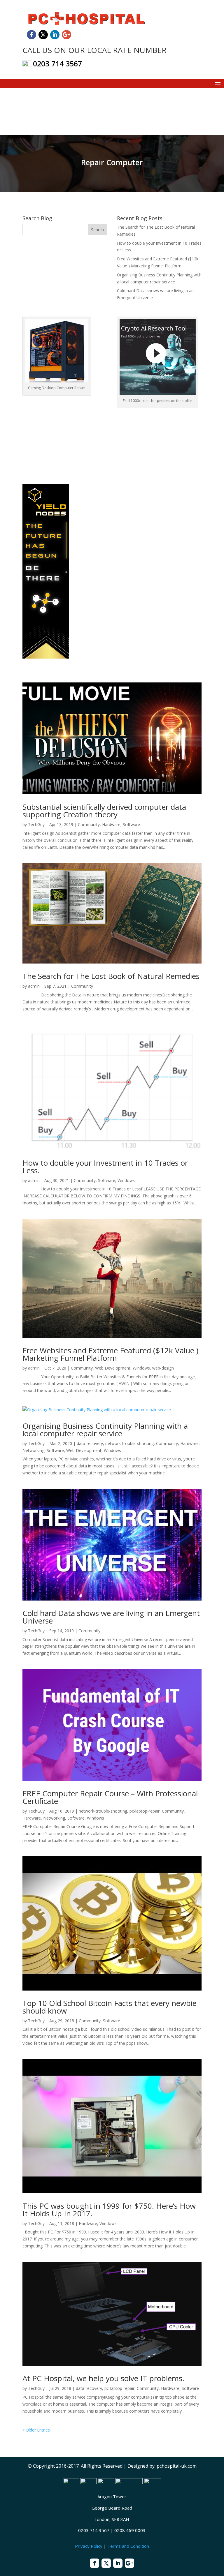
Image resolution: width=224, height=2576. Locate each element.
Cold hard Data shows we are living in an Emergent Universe (111, 1617)
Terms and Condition (128, 2546)
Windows (126, 1180)
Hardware (111, 824)
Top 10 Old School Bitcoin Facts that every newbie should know (110, 2007)
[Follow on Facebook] (32, 35)
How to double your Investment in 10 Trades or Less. (105, 1167)
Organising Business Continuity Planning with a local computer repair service (105, 1430)
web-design (163, 1368)
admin (34, 986)
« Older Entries (36, 2430)
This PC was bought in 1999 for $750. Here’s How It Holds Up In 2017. (109, 2210)
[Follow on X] (43, 35)
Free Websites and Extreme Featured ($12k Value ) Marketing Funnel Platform (110, 1354)
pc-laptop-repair (145, 1811)
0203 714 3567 (57, 63)
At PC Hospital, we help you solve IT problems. (103, 2378)
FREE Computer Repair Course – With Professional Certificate (110, 1797)
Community (89, 824)
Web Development (113, 1368)
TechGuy (36, 824)
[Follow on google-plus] (66, 35)
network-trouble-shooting (129, 1443)
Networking (33, 1450)
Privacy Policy (89, 2546)
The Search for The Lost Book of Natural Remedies (111, 976)
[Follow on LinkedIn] (55, 35)
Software (131, 824)
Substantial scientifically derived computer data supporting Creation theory (104, 811)
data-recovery (90, 1443)
